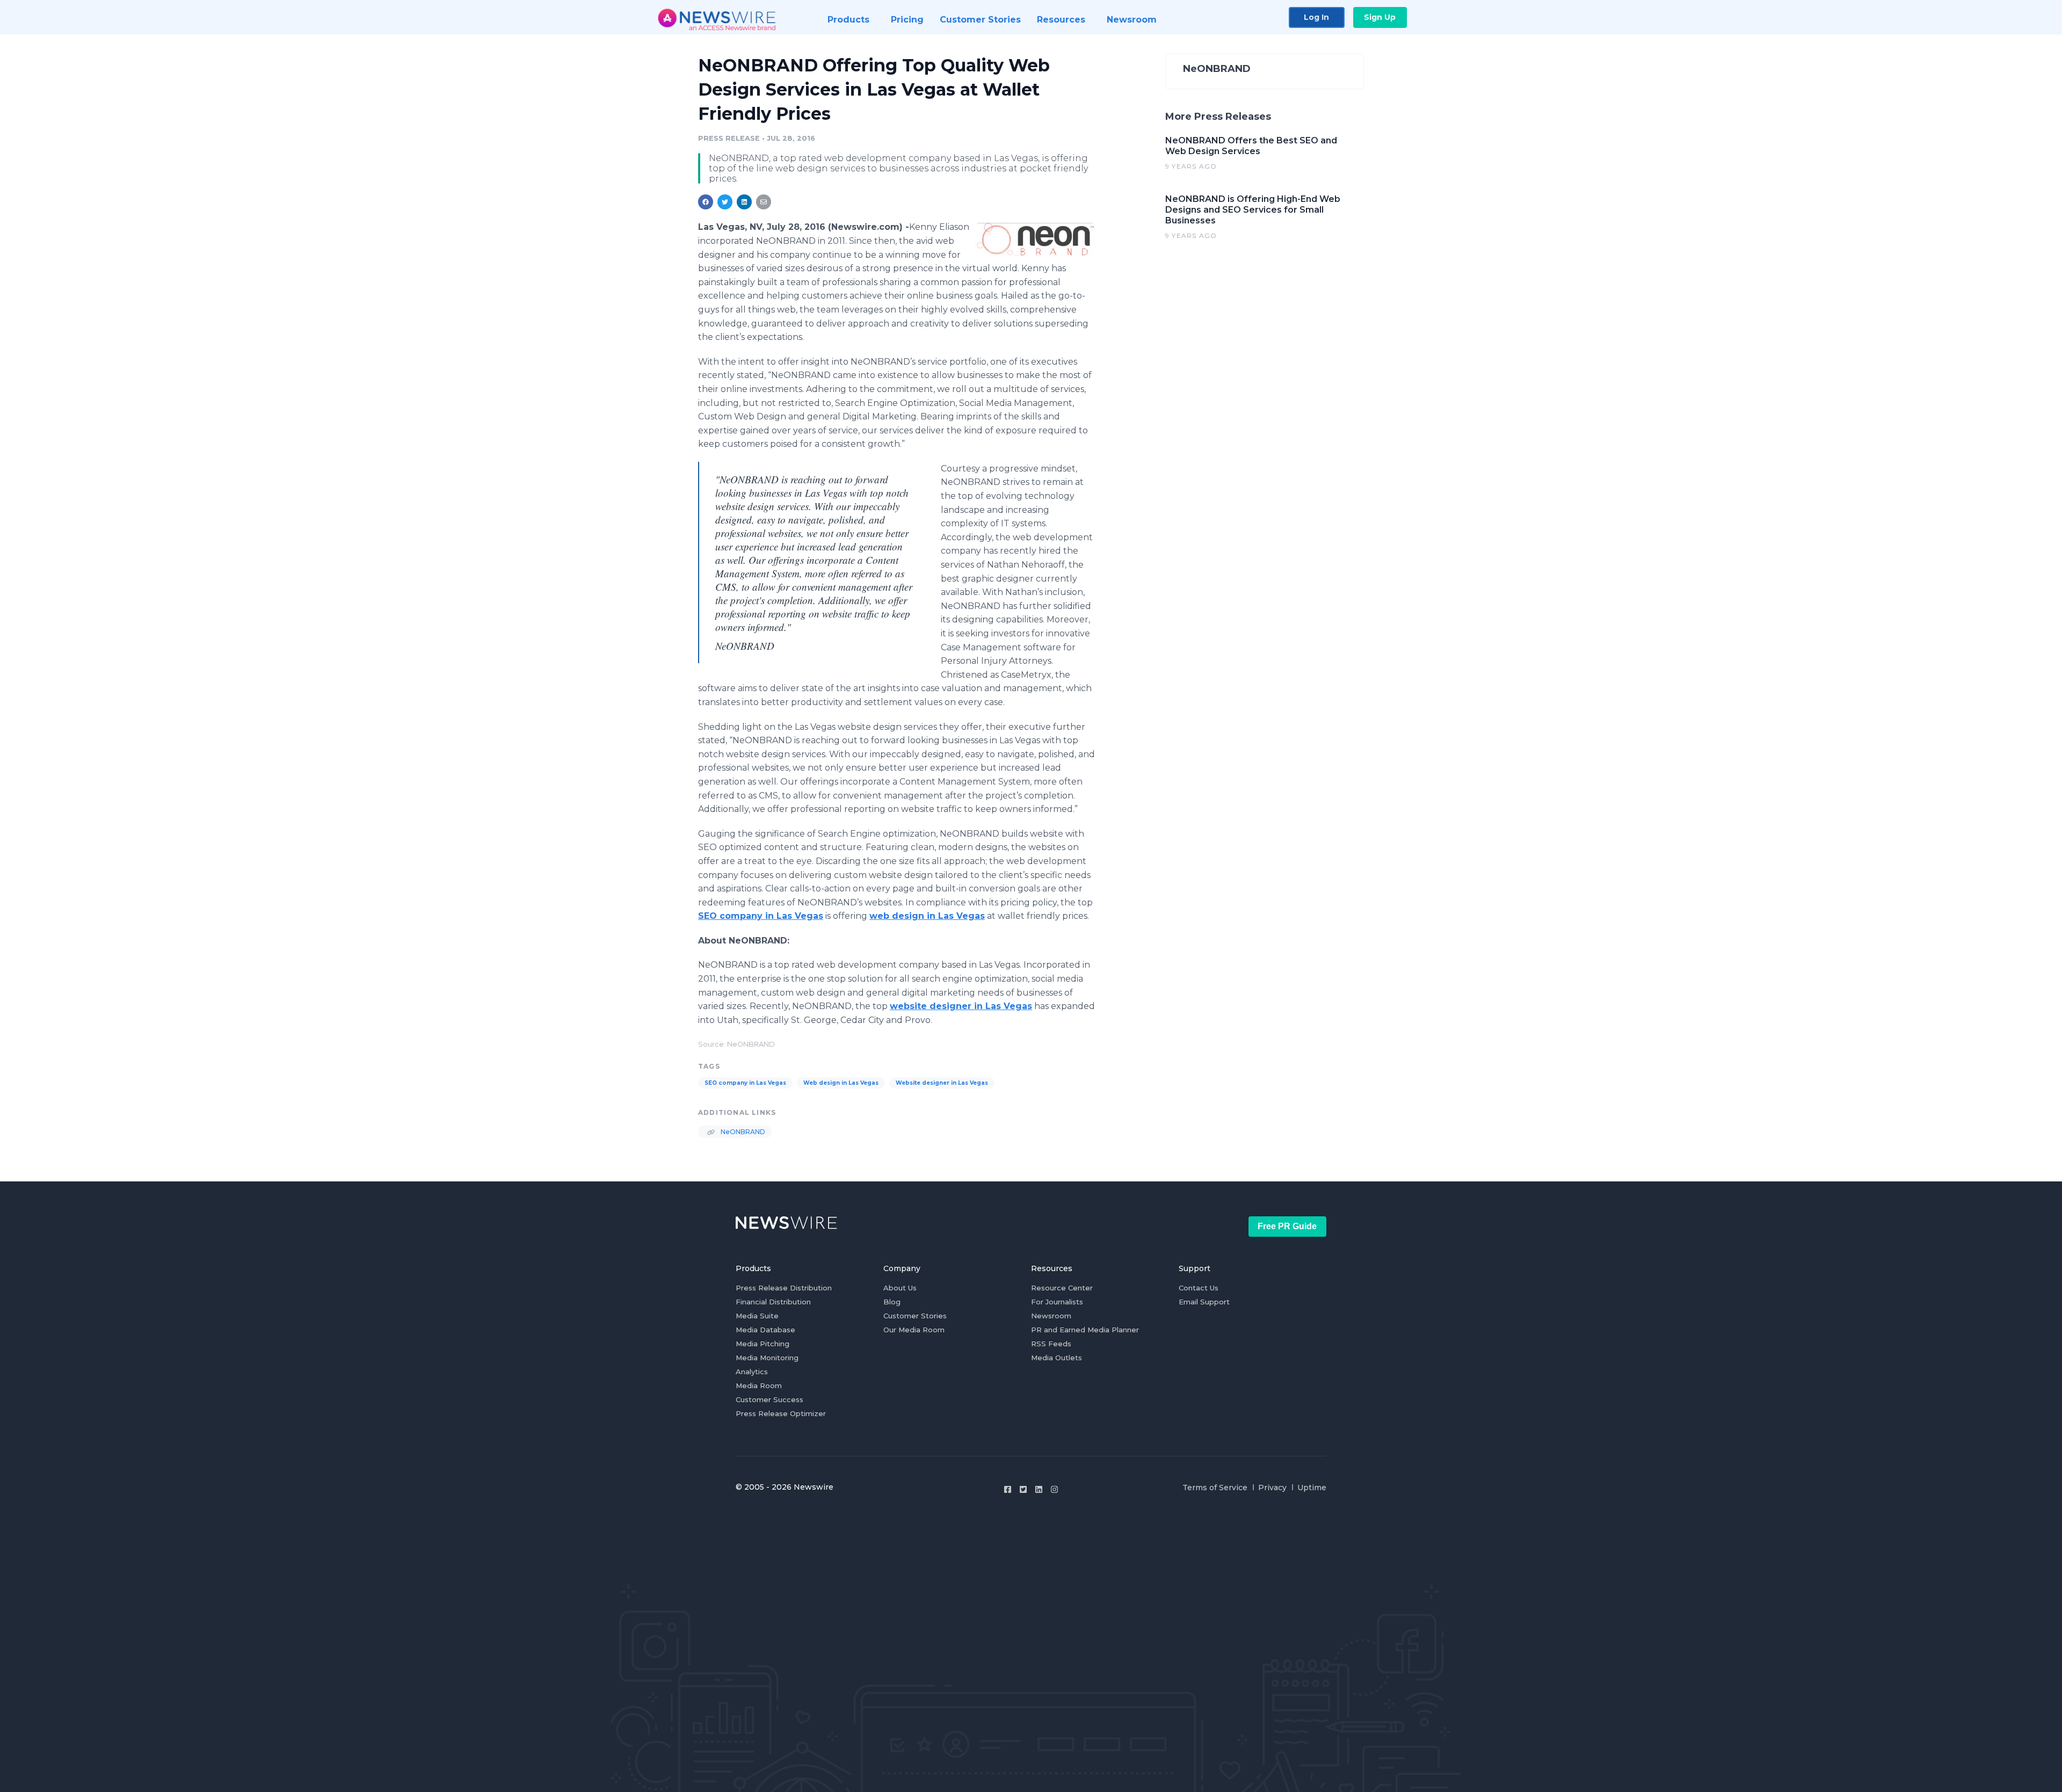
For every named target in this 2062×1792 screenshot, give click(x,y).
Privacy (1272, 1488)
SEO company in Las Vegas (745, 1083)
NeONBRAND (742, 1132)
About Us (900, 1288)
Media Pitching (763, 1344)
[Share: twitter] (725, 202)
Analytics (752, 1372)
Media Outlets (1057, 1358)
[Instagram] (1054, 1489)
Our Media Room (914, 1330)
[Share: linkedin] (745, 202)
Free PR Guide (1287, 1226)
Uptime (1312, 1488)
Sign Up (1380, 17)
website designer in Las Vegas (961, 1006)
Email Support (1204, 1302)
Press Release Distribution (784, 1288)
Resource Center (1062, 1288)
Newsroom (1051, 1316)
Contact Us (1199, 1288)
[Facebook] (1008, 1489)
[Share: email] (764, 202)
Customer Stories (915, 1316)
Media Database (765, 1330)
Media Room (759, 1385)
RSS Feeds (1051, 1344)
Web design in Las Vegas (841, 1083)
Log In (1316, 17)
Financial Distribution (773, 1302)
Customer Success (769, 1399)
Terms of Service (1215, 1488)
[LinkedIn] (1039, 1489)
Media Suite (757, 1316)
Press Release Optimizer (781, 1413)
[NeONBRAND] (1035, 239)
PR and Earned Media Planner (1085, 1330)
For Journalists (1057, 1302)
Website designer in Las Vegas (942, 1083)
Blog (892, 1302)
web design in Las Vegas (927, 916)
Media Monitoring (767, 1358)
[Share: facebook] (706, 202)
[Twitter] (1023, 1489)
